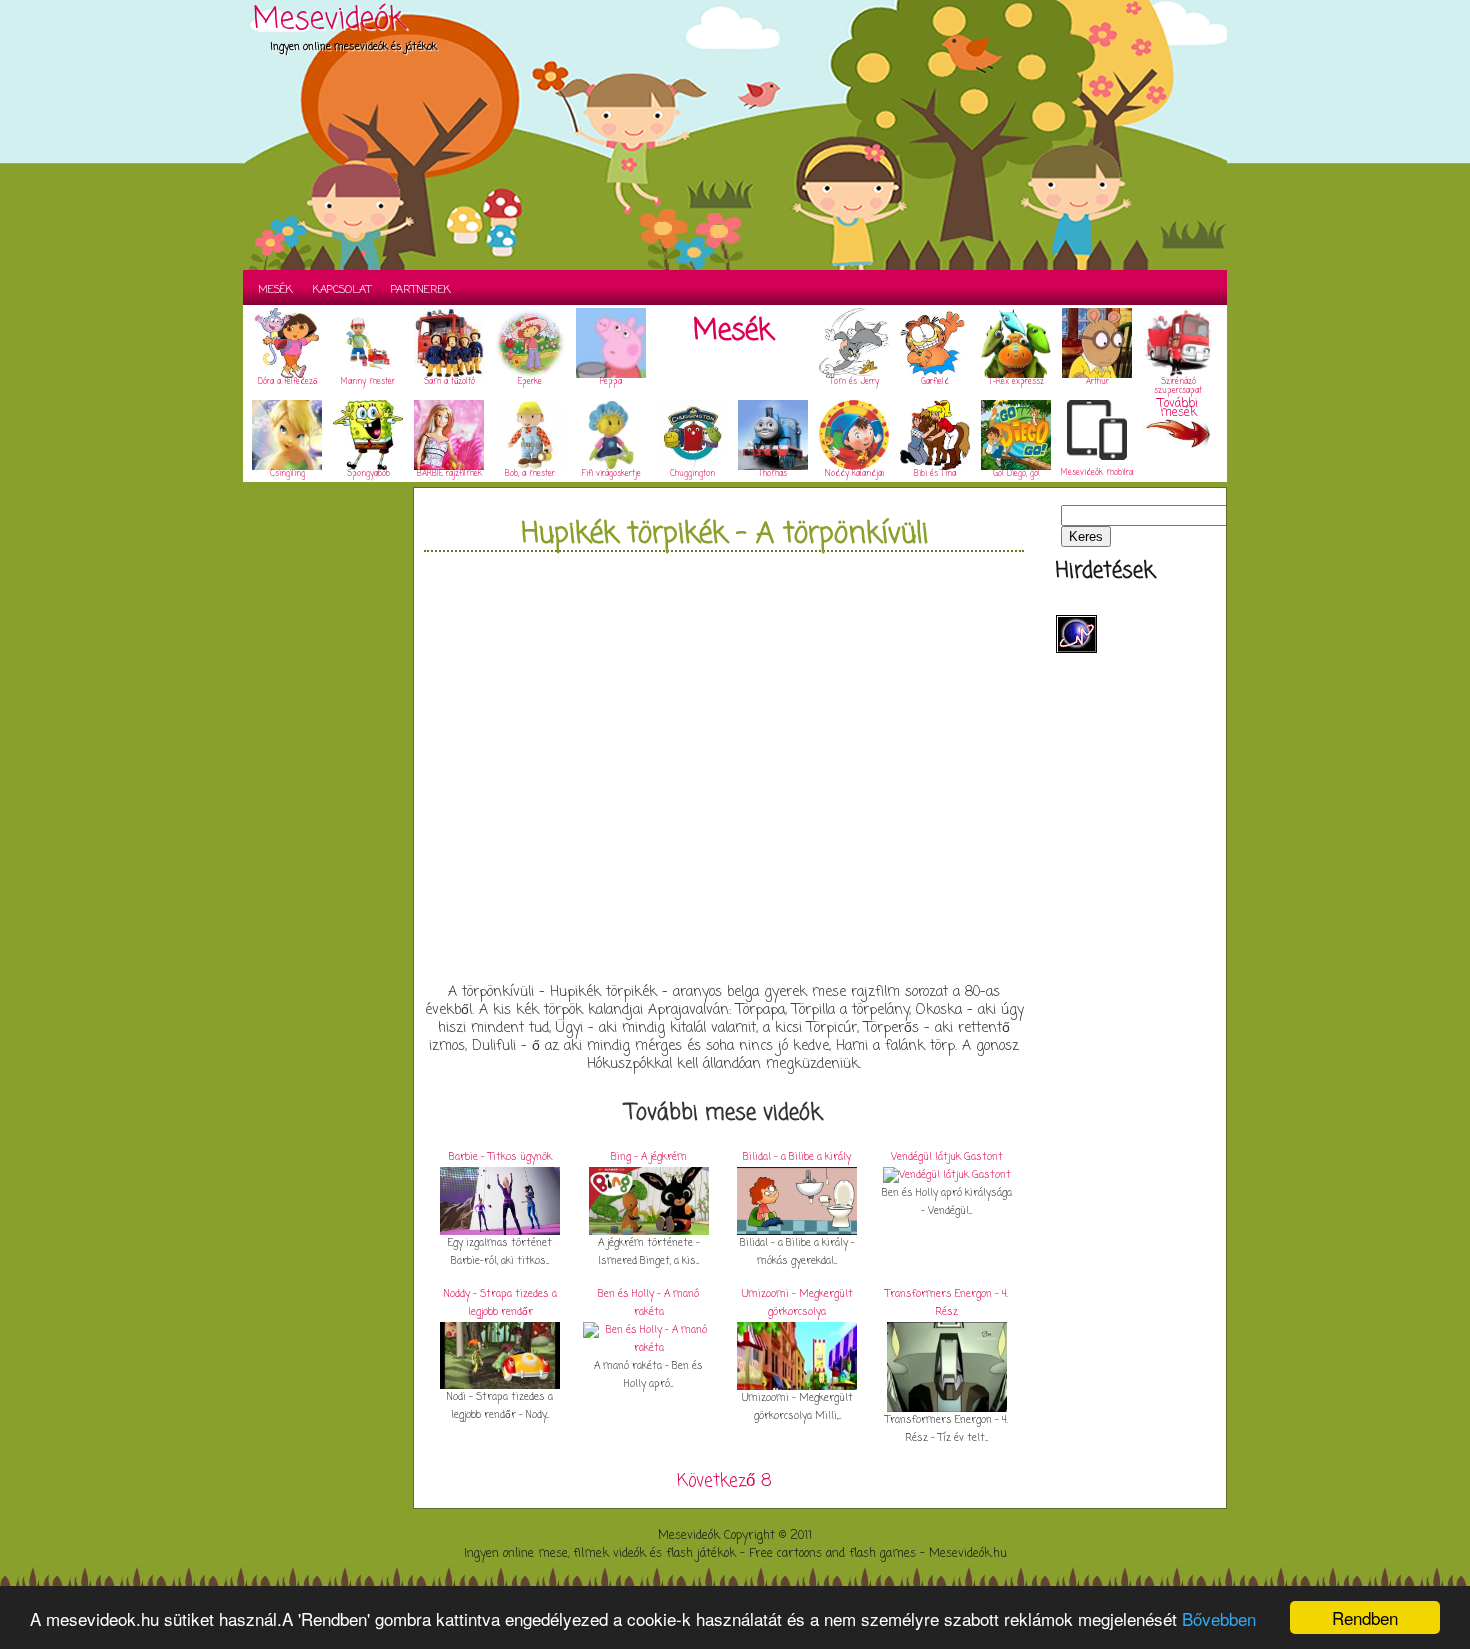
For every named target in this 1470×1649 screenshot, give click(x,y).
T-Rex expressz (1016, 382)
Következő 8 (724, 1481)
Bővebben (1219, 1618)
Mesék (275, 290)
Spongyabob (368, 474)
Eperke (530, 382)
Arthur (1097, 382)
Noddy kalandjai (854, 474)
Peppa (611, 382)
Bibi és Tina (935, 474)
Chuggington (692, 474)
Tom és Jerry (854, 382)
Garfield (935, 382)
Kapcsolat (342, 290)
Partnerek (421, 290)
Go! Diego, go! (1016, 474)
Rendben (1365, 1617)
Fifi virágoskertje (611, 474)
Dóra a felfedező (287, 382)
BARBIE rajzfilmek (449, 474)
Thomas (773, 474)
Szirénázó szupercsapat (1178, 386)
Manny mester (368, 382)
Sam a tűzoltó (449, 382)
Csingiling (287, 474)
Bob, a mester (530, 474)
